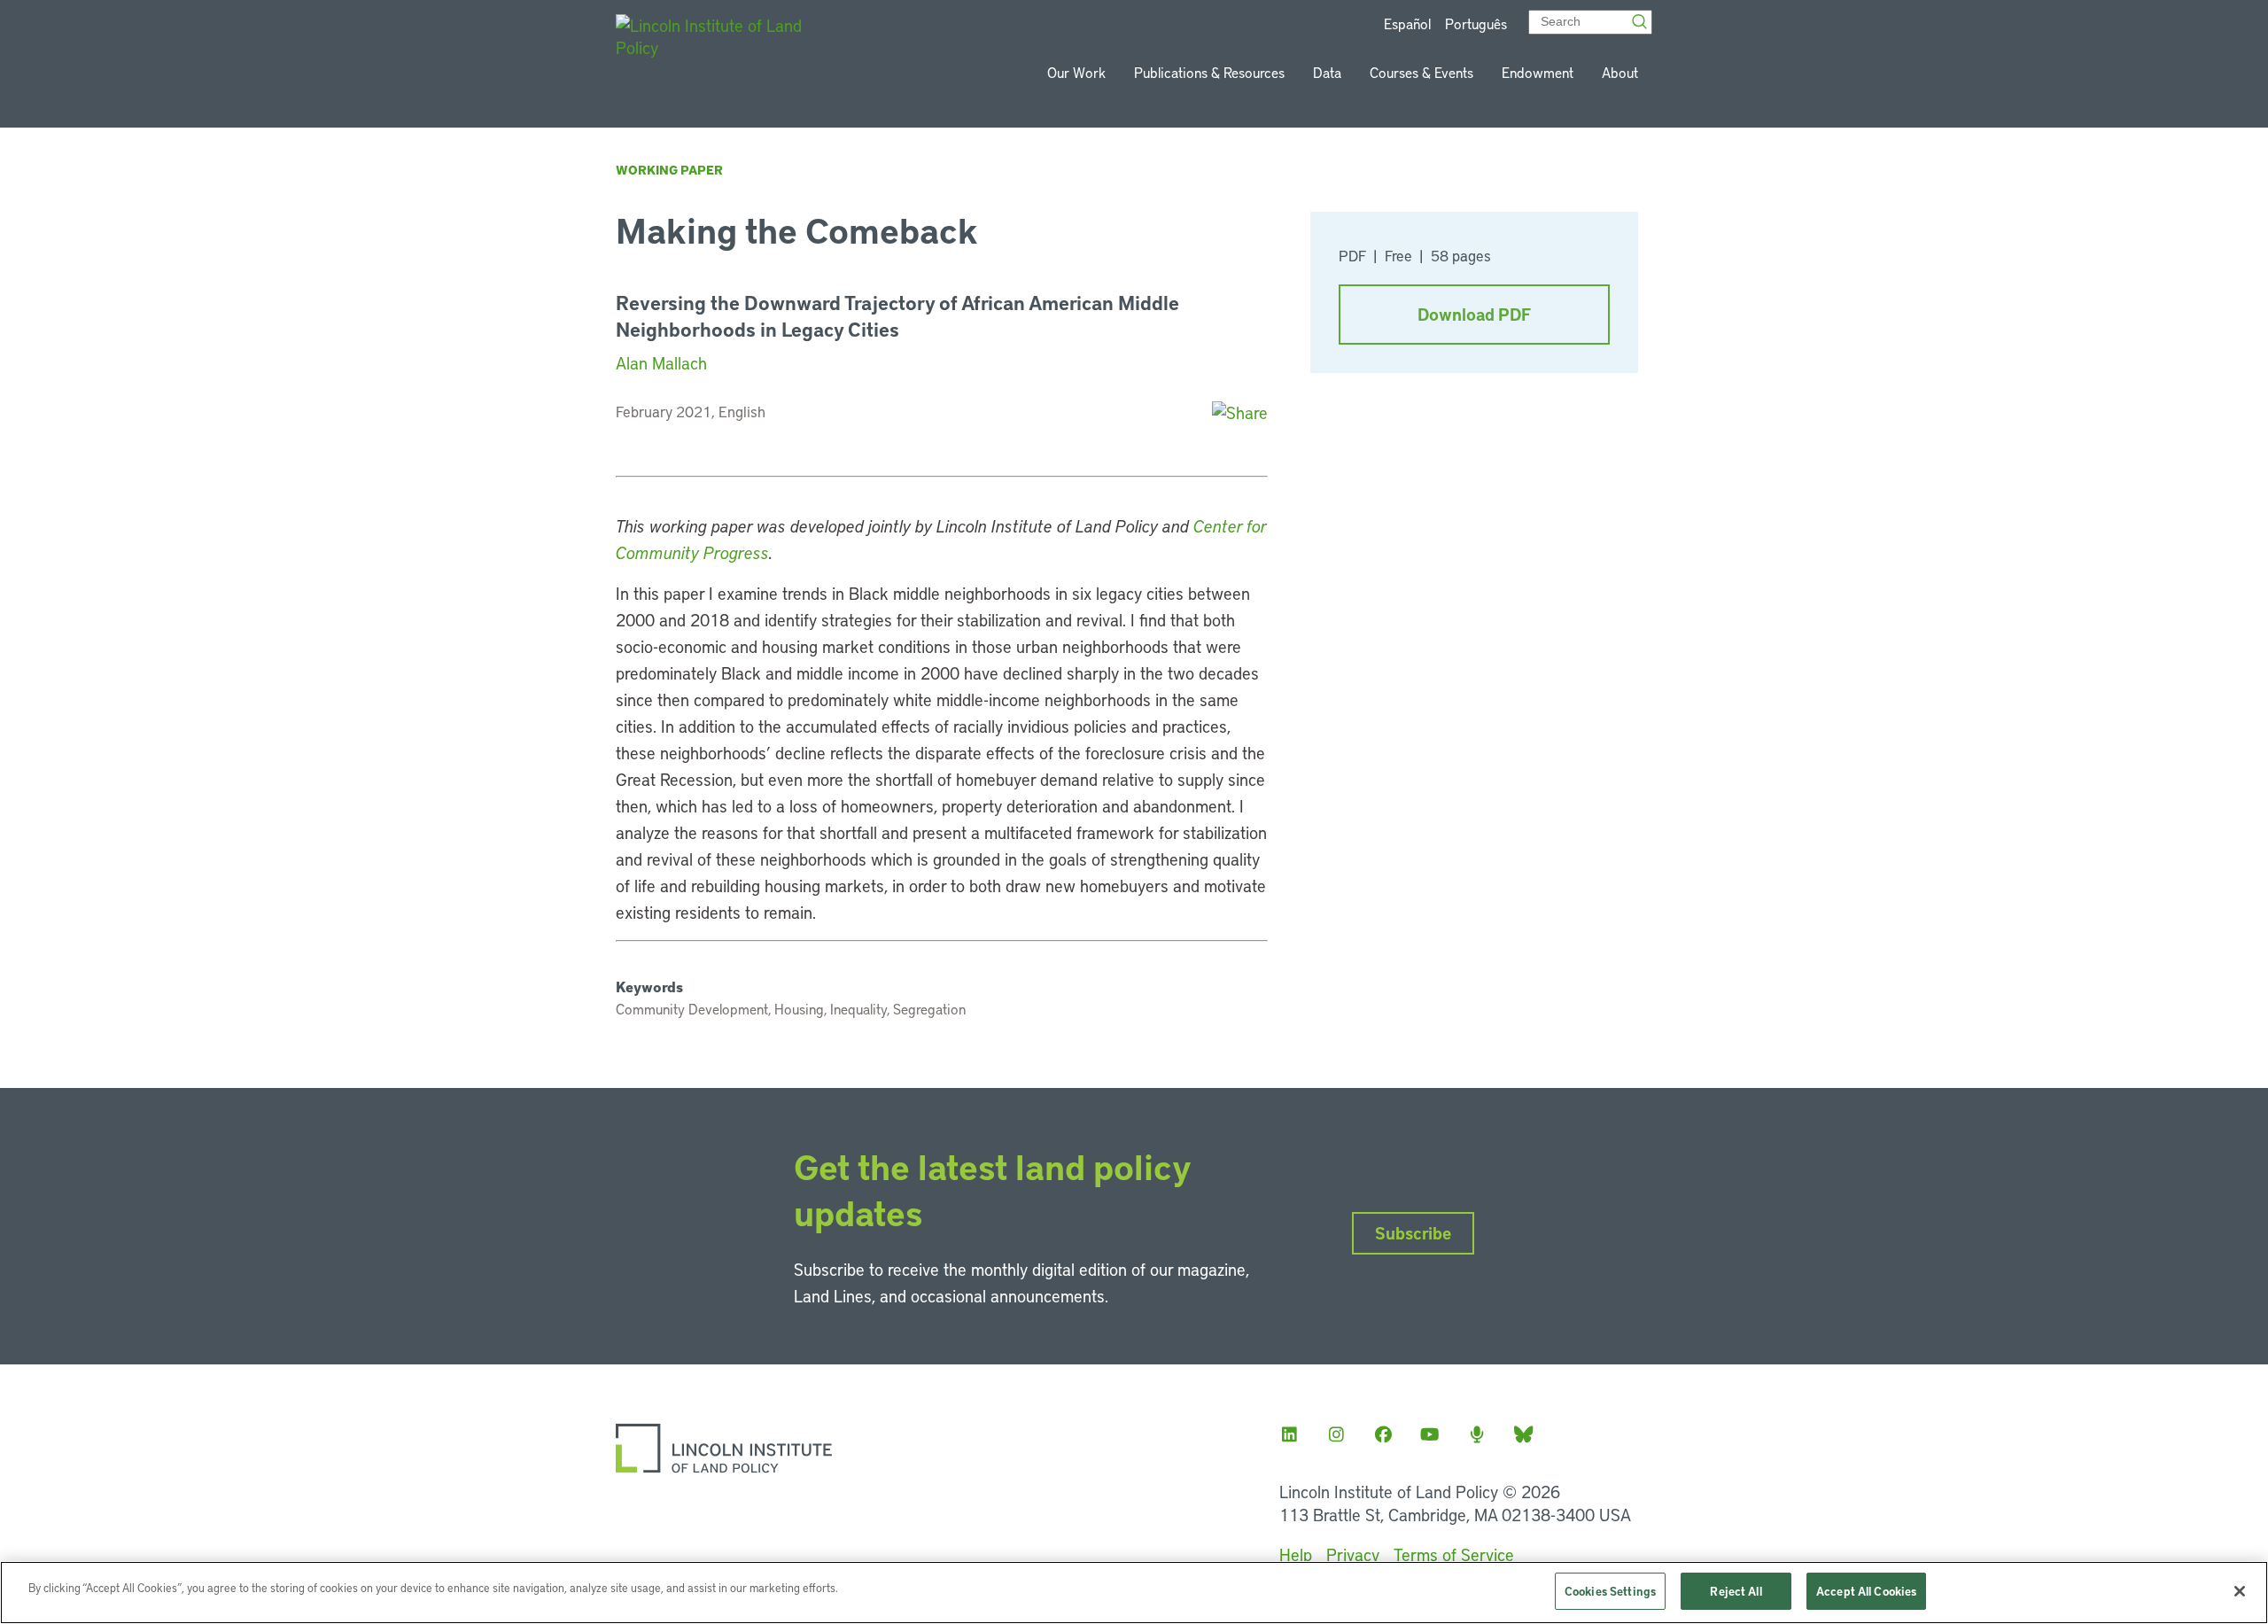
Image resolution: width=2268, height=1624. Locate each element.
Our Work (1076, 72)
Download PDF (1474, 314)
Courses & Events (1421, 72)
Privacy (1353, 1554)
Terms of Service (1454, 1554)
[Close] (2240, 1591)
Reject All (1736, 1591)
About (1620, 72)
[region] (1134, 1593)
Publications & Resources (1209, 72)
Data (1327, 72)
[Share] (1240, 412)
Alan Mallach (661, 363)
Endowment (1538, 72)
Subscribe (1413, 1233)
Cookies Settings (1610, 1591)
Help (1296, 1554)
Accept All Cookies (1866, 1591)
